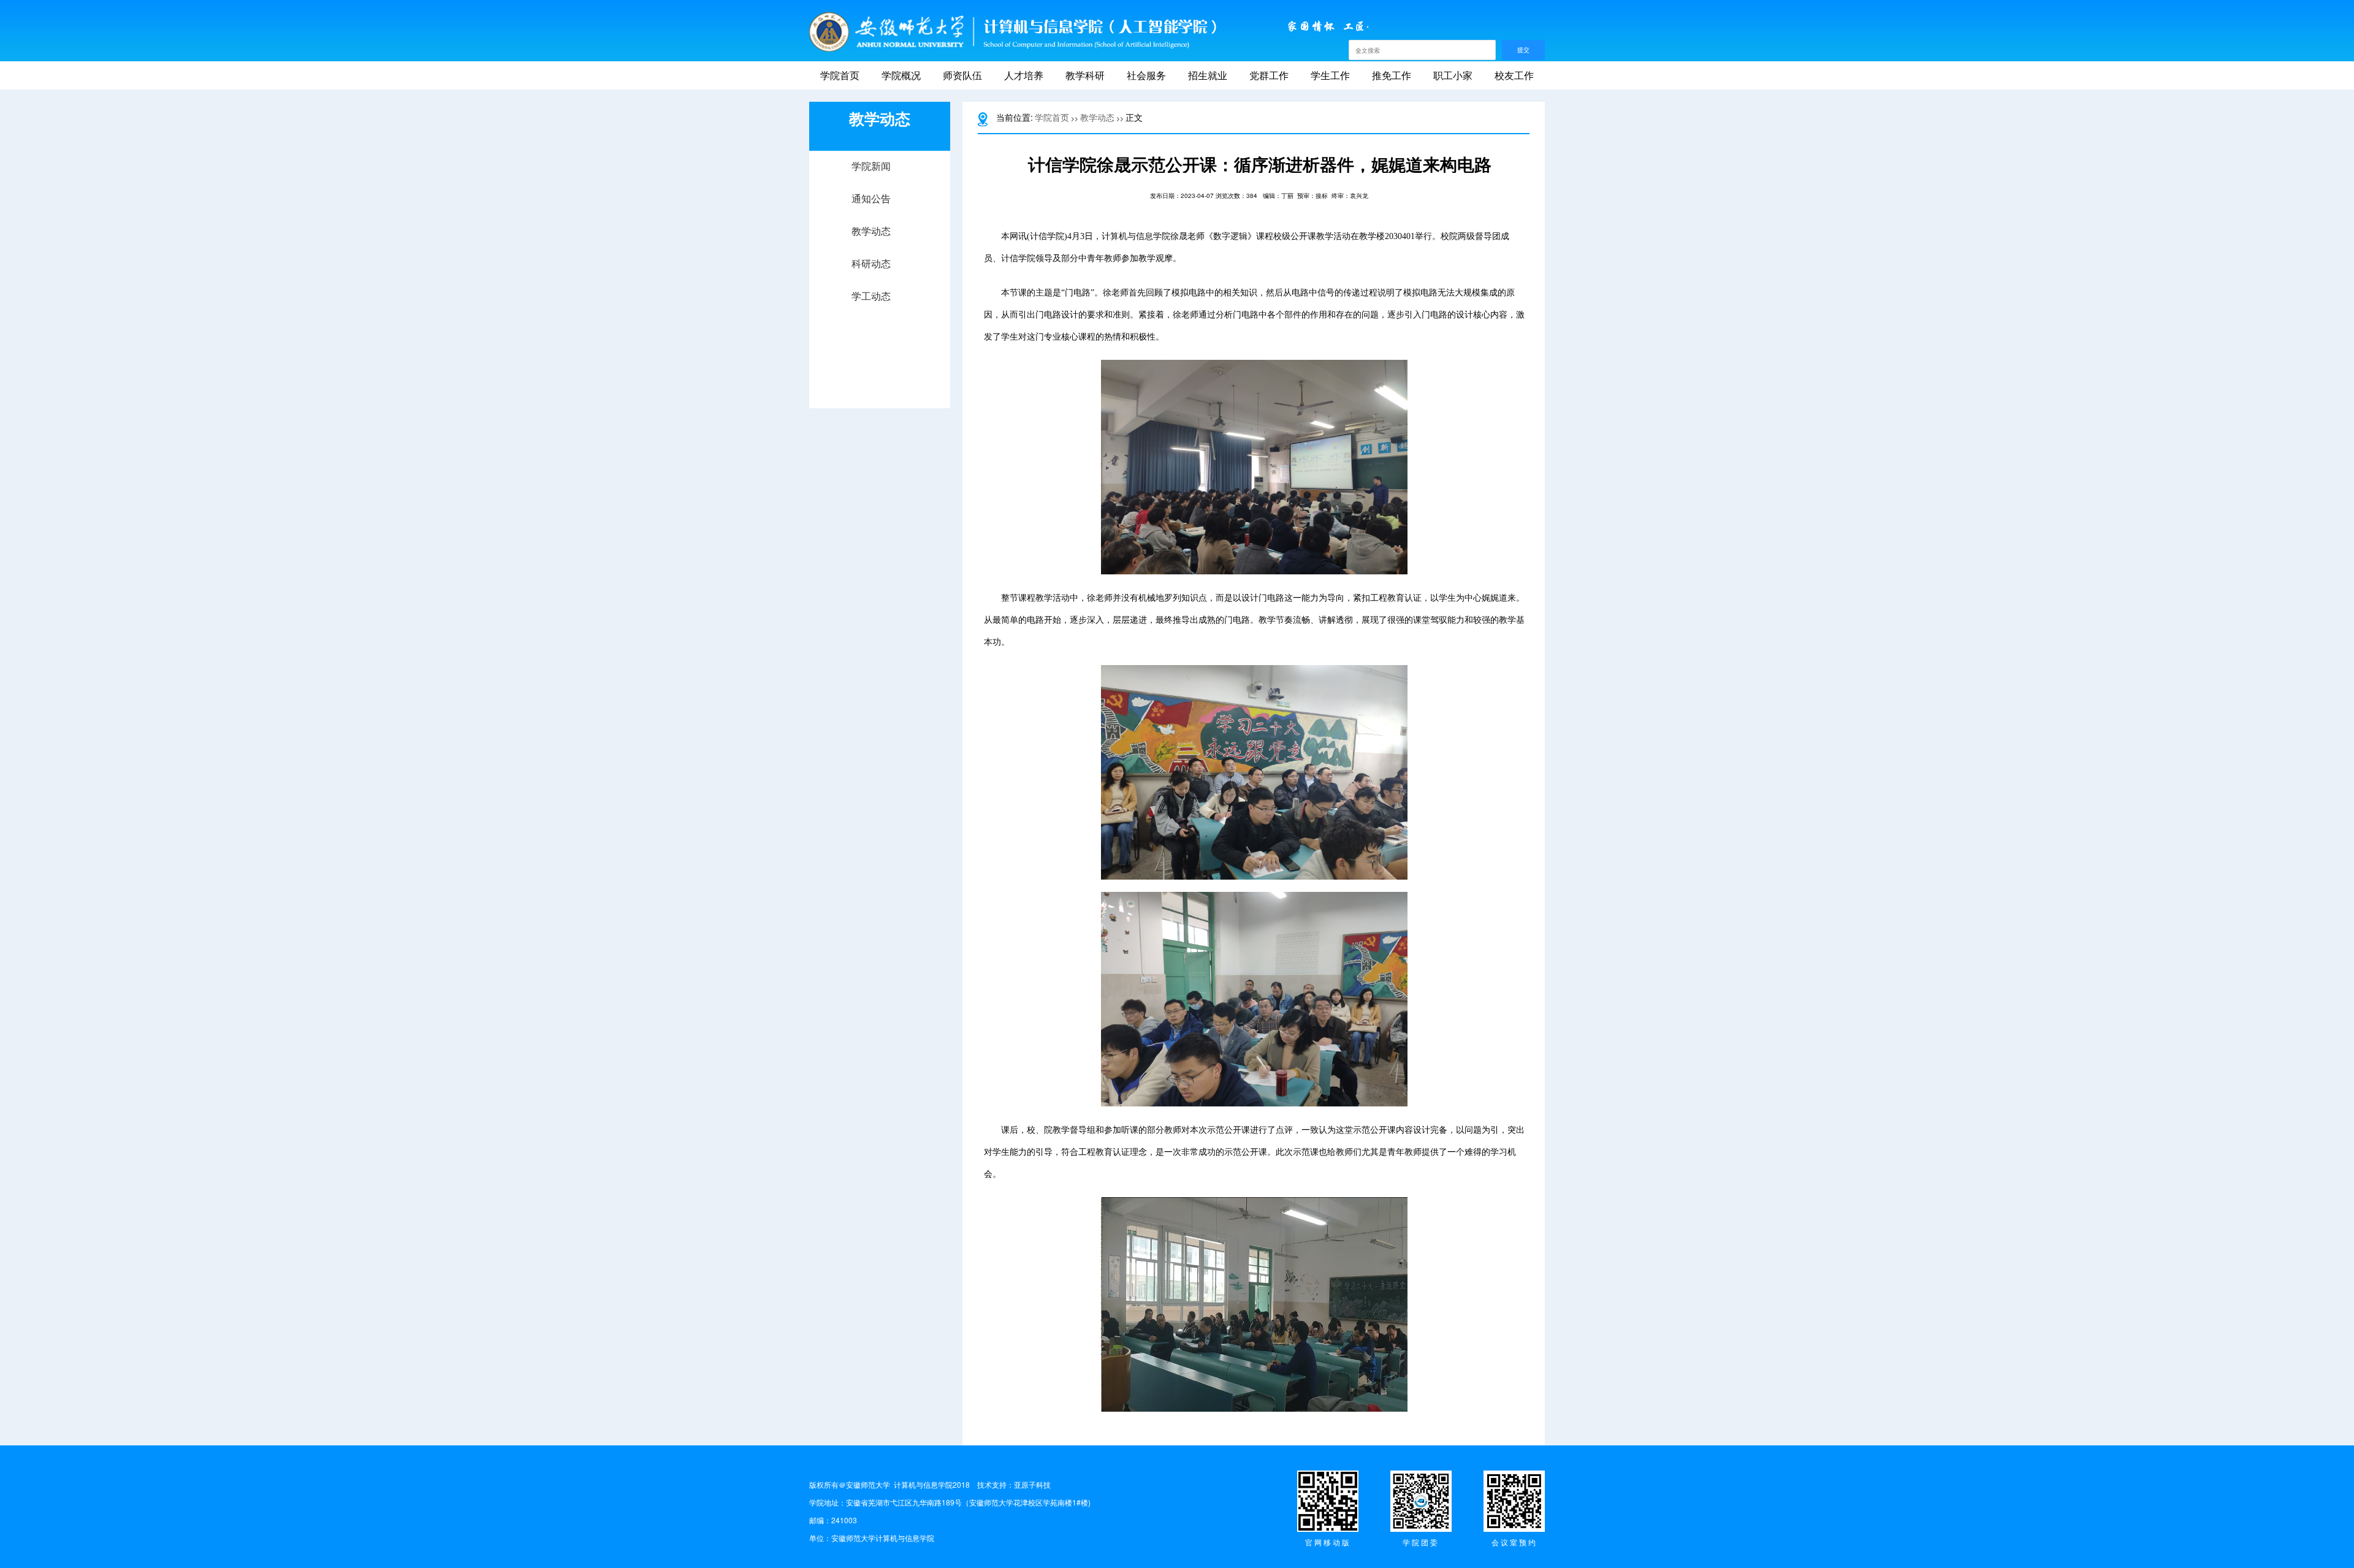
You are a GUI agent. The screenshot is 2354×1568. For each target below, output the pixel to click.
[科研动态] (880, 276)
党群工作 (1269, 75)
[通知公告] (880, 211)
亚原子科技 (1032, 1484)
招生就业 (1208, 75)
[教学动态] (880, 244)
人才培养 (1024, 75)
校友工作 (1514, 75)
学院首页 (840, 75)
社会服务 (1146, 75)
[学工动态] (880, 309)
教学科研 (1085, 75)
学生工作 (1330, 75)
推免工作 (1392, 75)
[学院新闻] (880, 179)
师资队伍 (962, 75)
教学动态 (1097, 117)
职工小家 (1453, 75)
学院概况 (901, 75)
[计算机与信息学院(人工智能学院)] (1013, 32)
